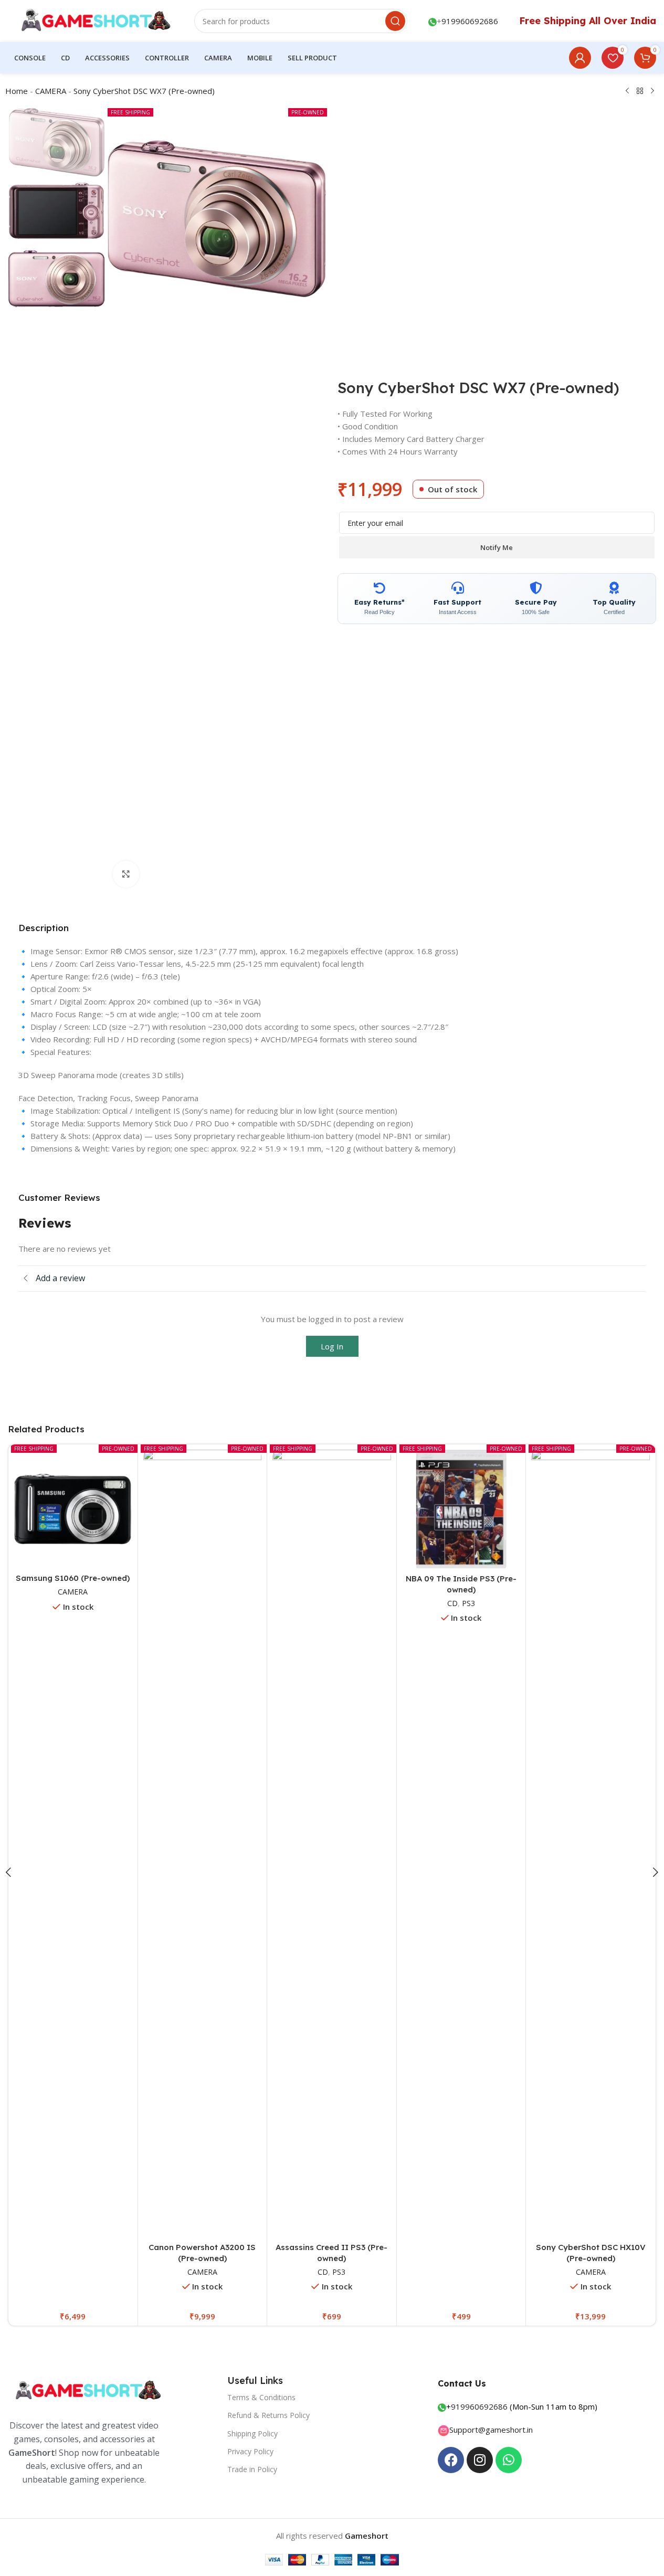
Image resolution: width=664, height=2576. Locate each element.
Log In (332, 1346)
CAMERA (51, 91)
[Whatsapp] (509, 2460)
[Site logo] (91, 20)
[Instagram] (480, 2460)
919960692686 (470, 21)
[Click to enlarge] (126, 874)
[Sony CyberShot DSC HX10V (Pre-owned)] (591, 1843)
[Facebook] (451, 2460)
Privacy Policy (250, 2451)
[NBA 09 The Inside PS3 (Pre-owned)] (461, 1509)
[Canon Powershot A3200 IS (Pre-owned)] (203, 1843)
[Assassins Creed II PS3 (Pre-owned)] (332, 1843)
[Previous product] (627, 91)
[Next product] (652, 91)
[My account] (580, 58)
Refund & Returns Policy (268, 2415)
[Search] (395, 21)
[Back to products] (640, 91)
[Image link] (87, 2390)
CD (323, 2272)
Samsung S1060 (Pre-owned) (73, 1578)
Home (17, 91)
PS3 (339, 2272)
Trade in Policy (252, 2469)
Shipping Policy (252, 2434)
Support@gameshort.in (491, 2430)
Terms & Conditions (261, 2397)
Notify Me (497, 547)
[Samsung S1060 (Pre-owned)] (73, 1509)
